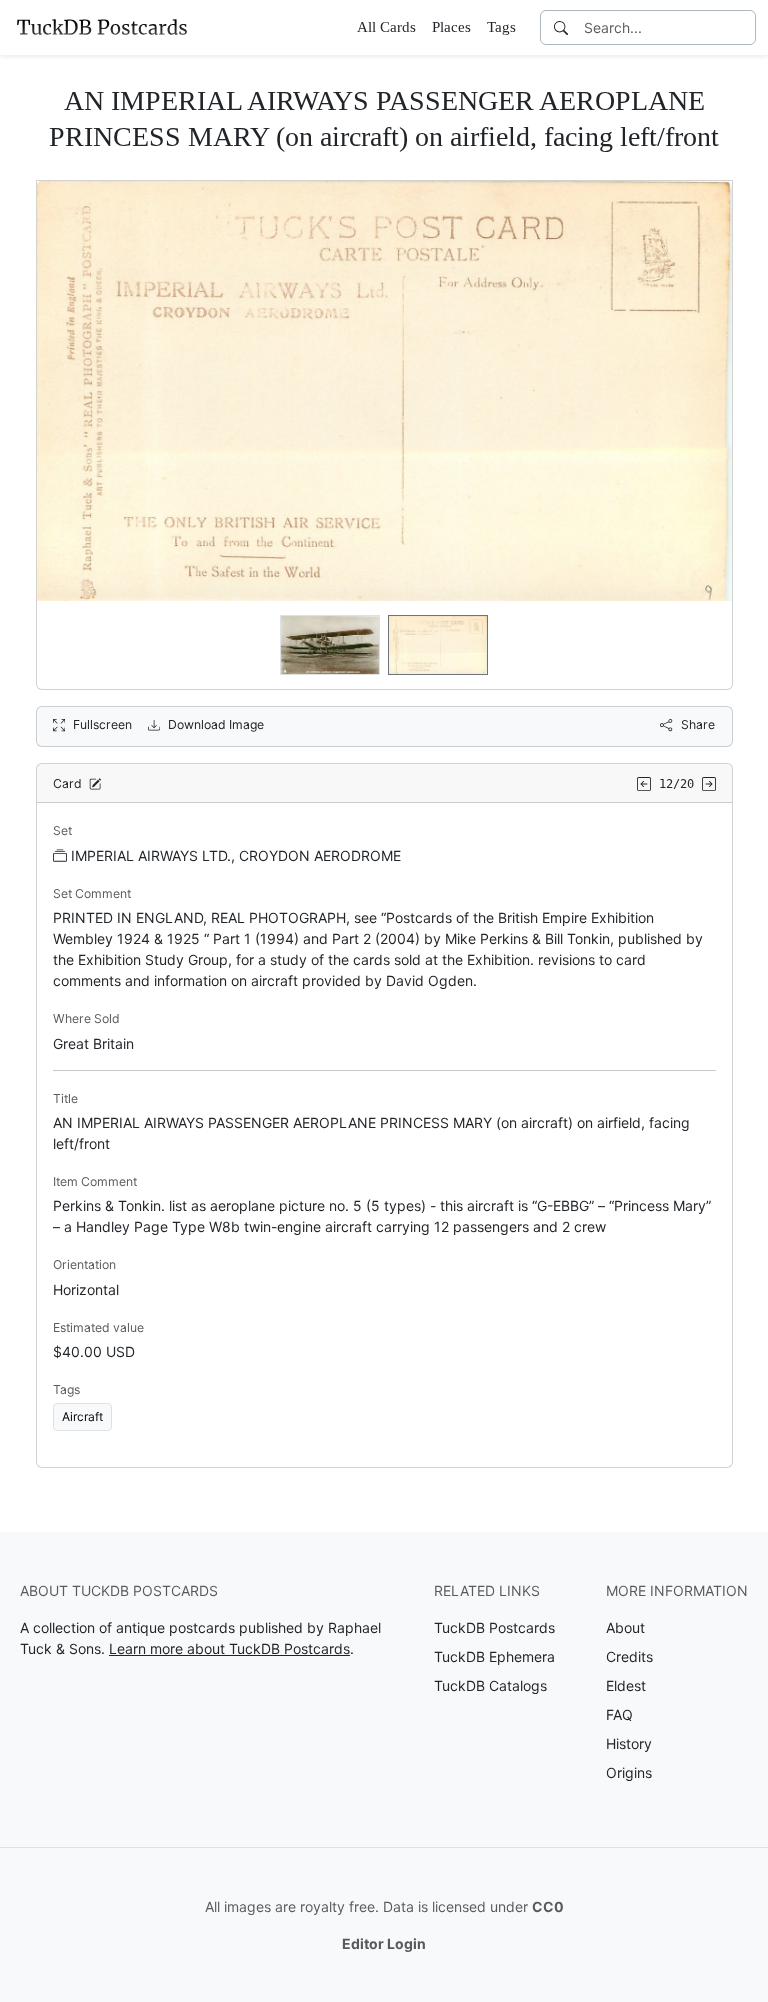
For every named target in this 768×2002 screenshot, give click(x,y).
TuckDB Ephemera (494, 1656)
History (629, 1743)
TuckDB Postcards (494, 1627)
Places (451, 27)
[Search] (561, 27)
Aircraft (82, 1416)
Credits (629, 1656)
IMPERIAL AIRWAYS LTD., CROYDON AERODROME (236, 855)
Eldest (626, 1685)
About (625, 1627)
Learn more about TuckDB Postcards (229, 1648)
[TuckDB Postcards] (102, 27)
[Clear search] (742, 27)
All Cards (386, 27)
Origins (629, 1772)
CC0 (548, 1906)
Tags (501, 27)
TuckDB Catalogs (490, 1685)
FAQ (619, 1714)
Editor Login (384, 1943)
